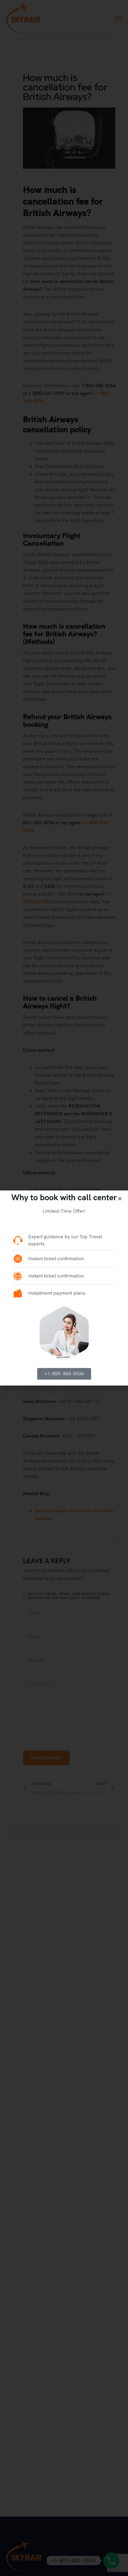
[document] (64, 1288)
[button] (120, 1199)
